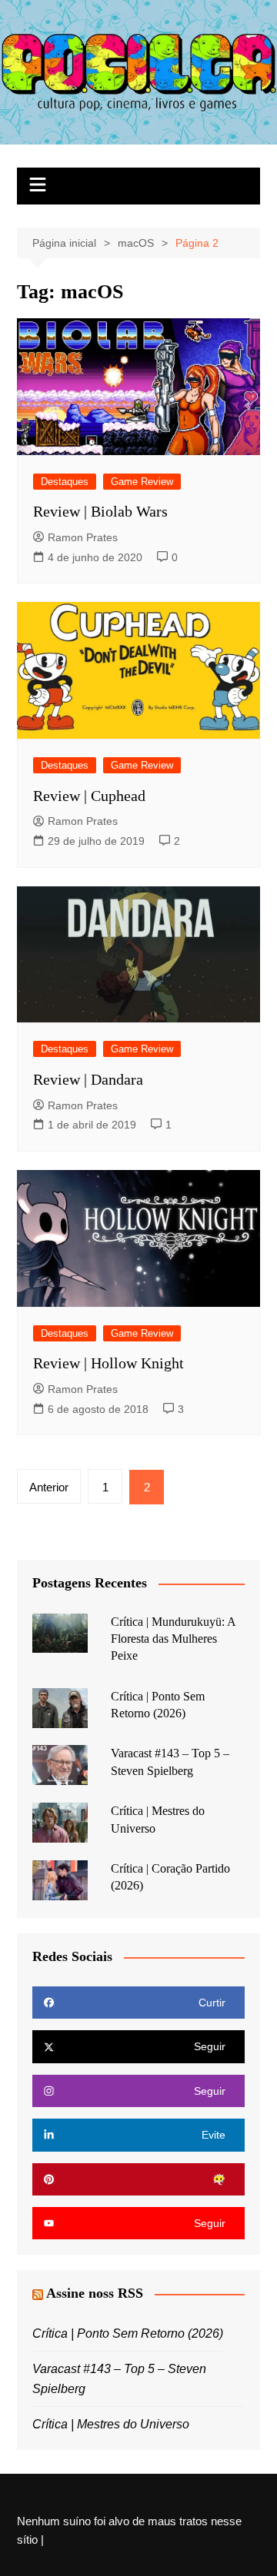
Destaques (65, 482)
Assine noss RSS (95, 2293)
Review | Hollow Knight (108, 1363)
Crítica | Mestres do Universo (111, 2424)
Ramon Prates (83, 537)
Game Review (142, 482)
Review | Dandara (88, 1079)
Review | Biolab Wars (100, 511)
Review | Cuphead (89, 796)
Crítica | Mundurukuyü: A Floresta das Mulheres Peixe (173, 1639)
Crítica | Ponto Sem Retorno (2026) (128, 2333)
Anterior (49, 1487)
